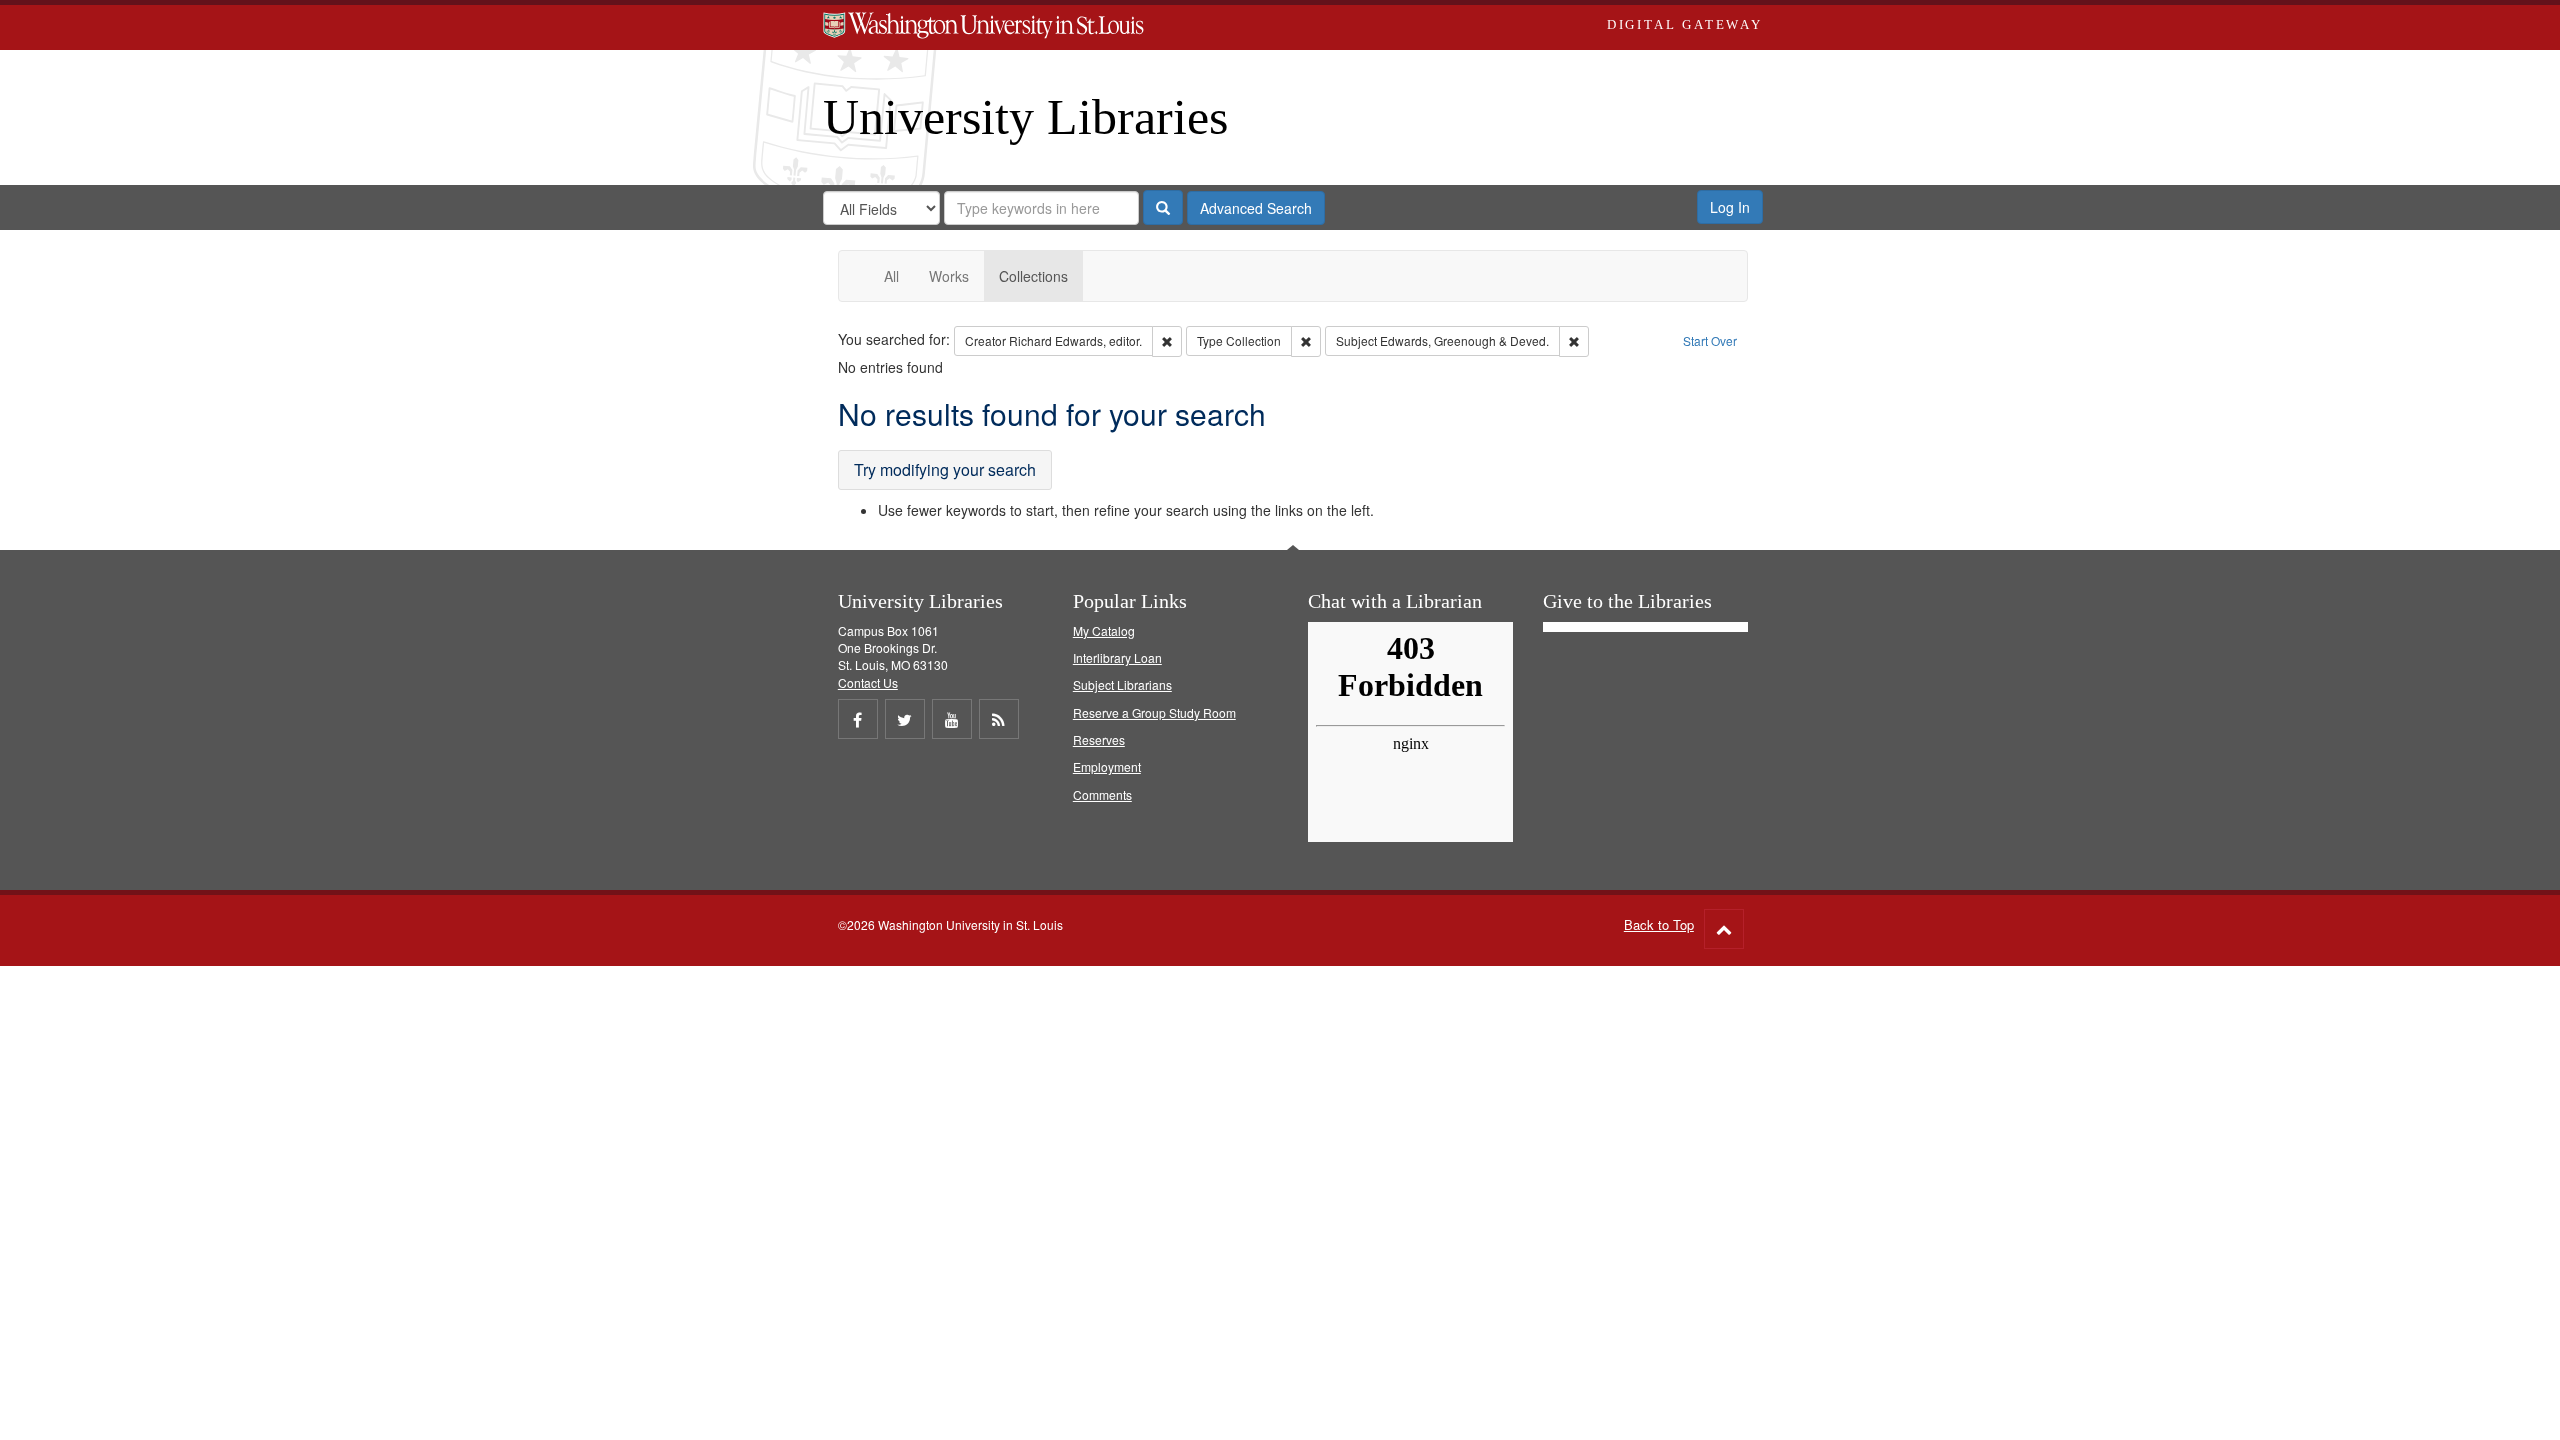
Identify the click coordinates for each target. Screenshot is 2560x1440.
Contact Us (868, 682)
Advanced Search (1256, 208)
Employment (1107, 766)
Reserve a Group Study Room (1154, 712)
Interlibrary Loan (1117, 657)
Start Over (1710, 340)
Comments (1102, 794)
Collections (1033, 276)
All (891, 276)
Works (949, 276)
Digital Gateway (1685, 24)
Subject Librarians (1122, 684)
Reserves (1099, 739)
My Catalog (1104, 630)
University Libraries (1025, 117)
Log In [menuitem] (1730, 207)
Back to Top (1659, 924)
